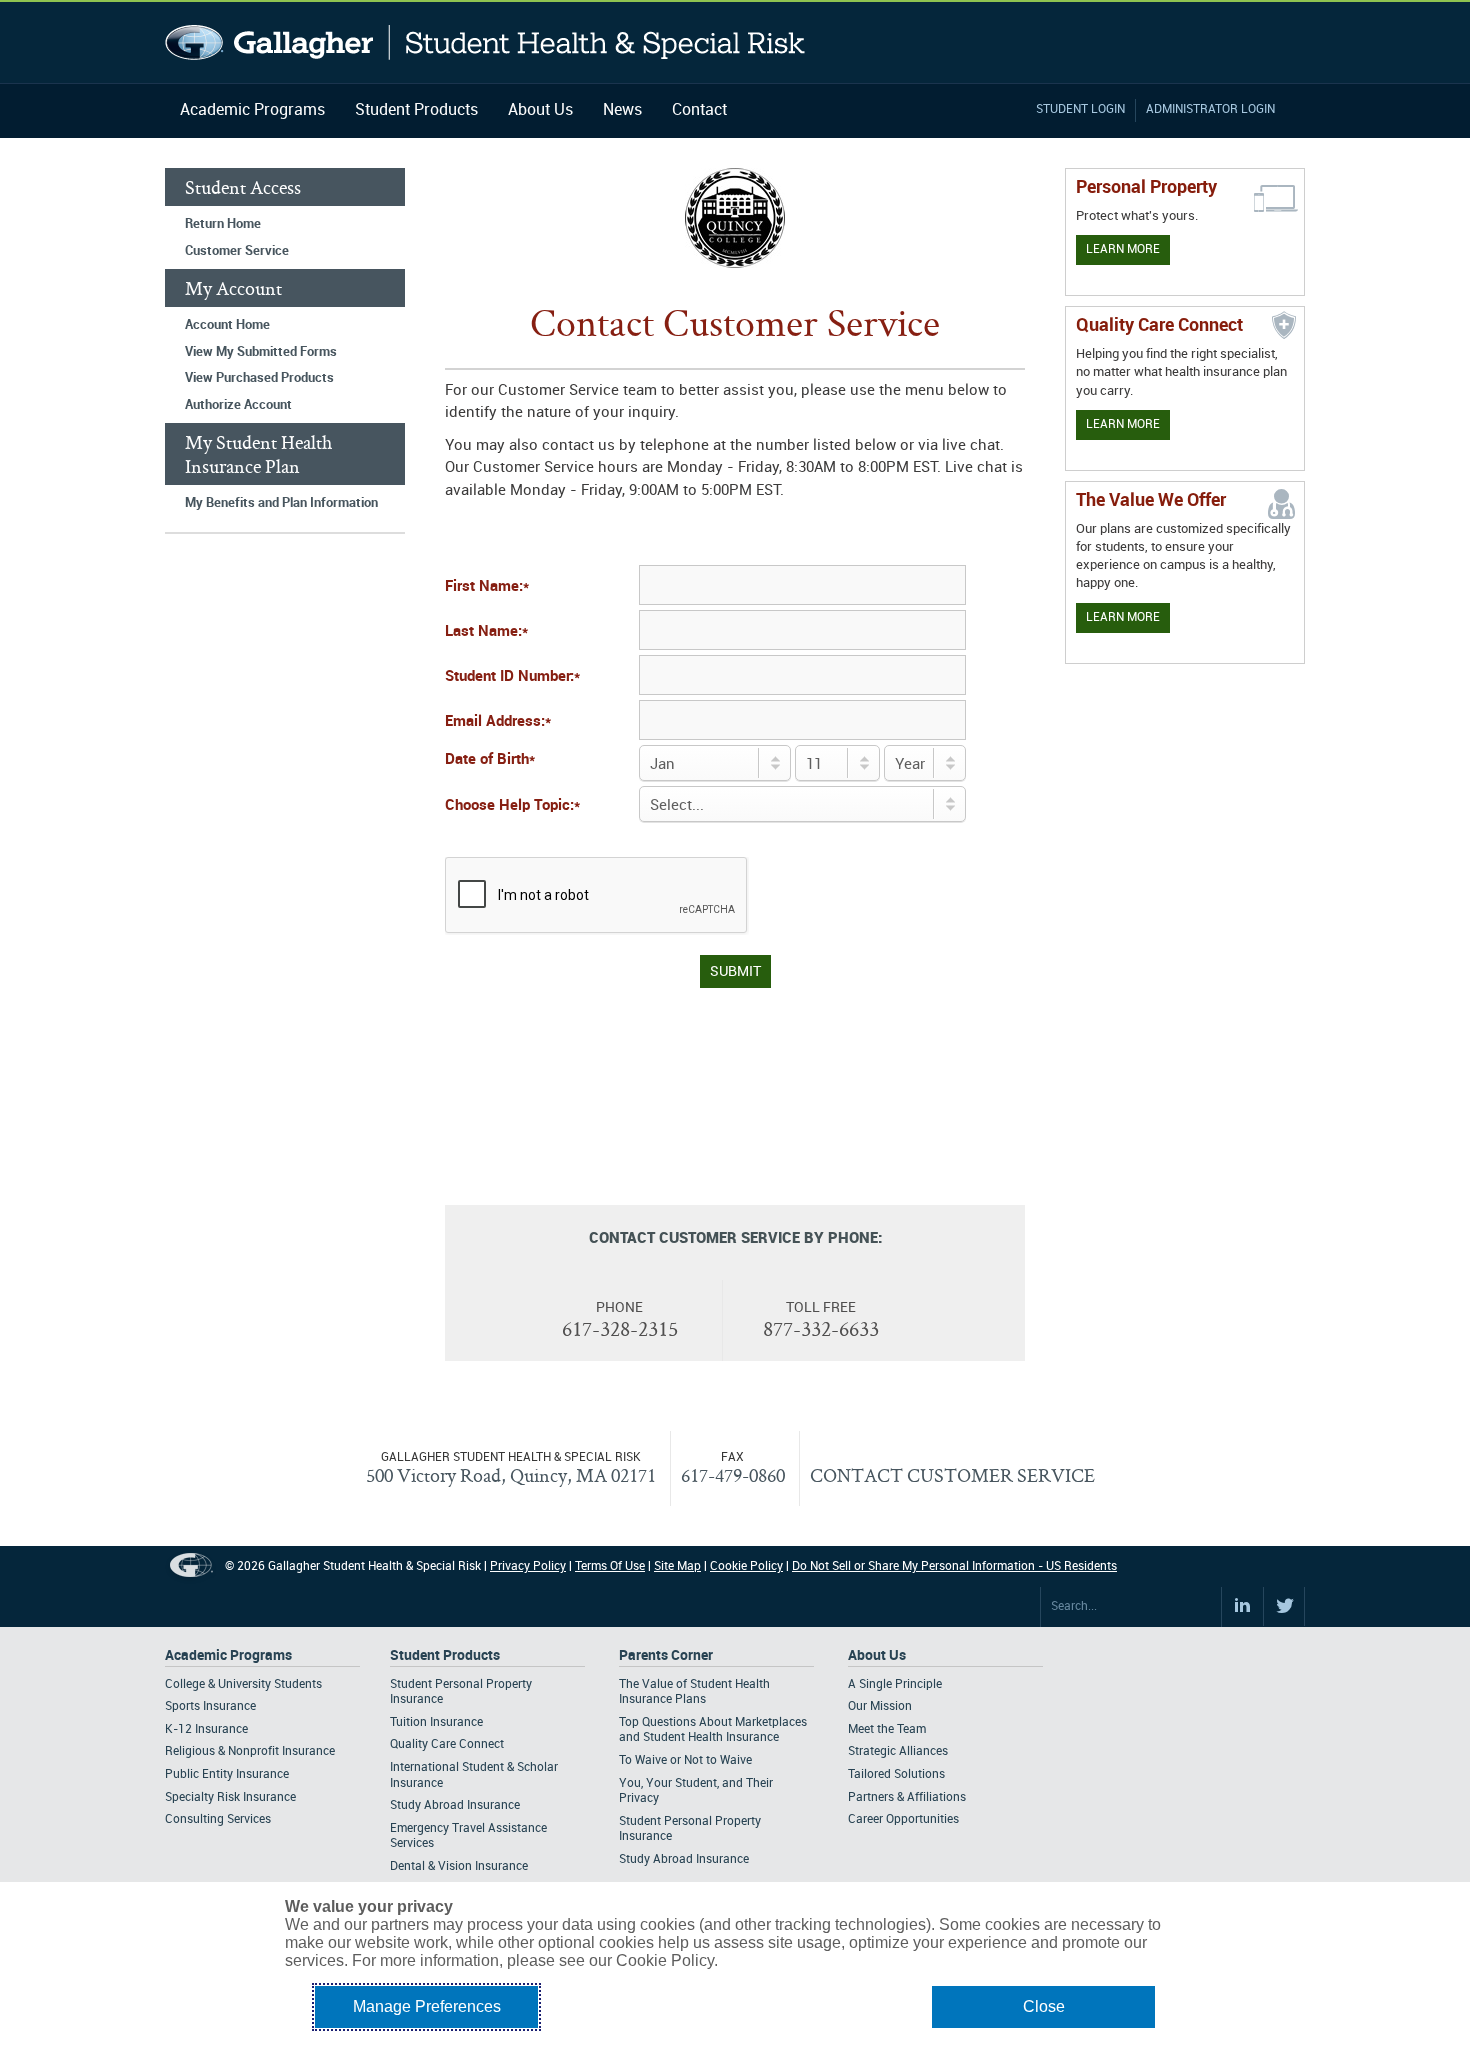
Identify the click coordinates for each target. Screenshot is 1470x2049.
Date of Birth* (490, 760)
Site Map (677, 1566)
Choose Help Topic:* (512, 806)
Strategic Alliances (898, 1751)
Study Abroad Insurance (455, 1805)
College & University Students (243, 1684)
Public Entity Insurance (227, 1774)
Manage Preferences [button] (427, 2006)
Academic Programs (252, 110)
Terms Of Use (610, 1566)
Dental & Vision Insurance (459, 1866)
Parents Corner (666, 1655)
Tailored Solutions (896, 1774)
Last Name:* (486, 632)
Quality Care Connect (447, 1744)
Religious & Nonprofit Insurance (250, 1751)
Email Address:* (498, 722)
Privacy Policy (528, 1566)
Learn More (1123, 249)
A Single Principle (895, 1684)
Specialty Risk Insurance (230, 1797)
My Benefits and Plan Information (281, 503)
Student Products (416, 110)
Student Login (1080, 109)
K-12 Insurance (206, 1729)
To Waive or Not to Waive (685, 1760)
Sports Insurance (210, 1706)
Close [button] (1044, 2006)
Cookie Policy (746, 1566)
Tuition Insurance (436, 1722)
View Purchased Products (259, 378)
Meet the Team (887, 1729)
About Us (540, 110)
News (622, 110)
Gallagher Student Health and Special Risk (485, 42)
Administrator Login (1210, 109)
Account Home (227, 325)
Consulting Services (218, 1819)
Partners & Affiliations (907, 1797)
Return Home (223, 224)
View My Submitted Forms (261, 352)
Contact (699, 110)
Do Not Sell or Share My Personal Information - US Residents (954, 1566)
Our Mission (880, 1706)
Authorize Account (238, 405)
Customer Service (237, 251)
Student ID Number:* (512, 677)
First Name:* (487, 587)
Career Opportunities (903, 1819)
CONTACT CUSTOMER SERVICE (952, 1475)
